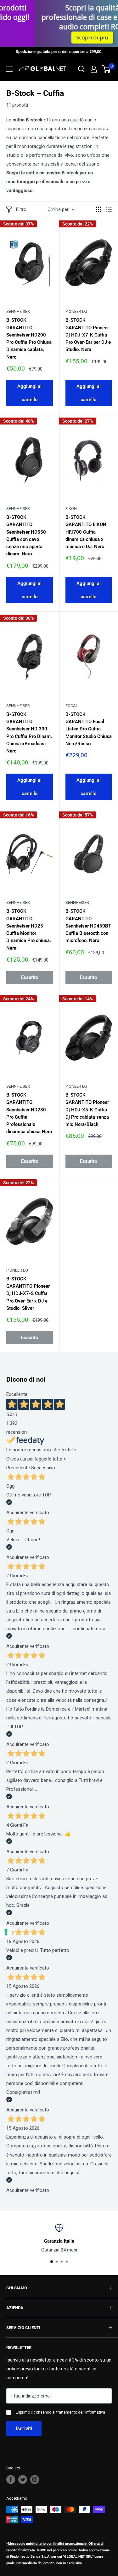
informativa (95, 2412)
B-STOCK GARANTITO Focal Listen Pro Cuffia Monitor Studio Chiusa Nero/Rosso (89, 729)
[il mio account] (94, 69)
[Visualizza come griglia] (98, 209)
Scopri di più (72, 37)
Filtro (21, 209)
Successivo (43, 1468)
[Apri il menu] (9, 69)
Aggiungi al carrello (29, 393)
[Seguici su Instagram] (35, 2479)
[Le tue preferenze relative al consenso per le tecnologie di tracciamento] (6, 1932)
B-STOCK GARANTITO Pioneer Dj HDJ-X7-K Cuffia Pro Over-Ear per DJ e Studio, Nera (88, 335)
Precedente (18, 1468)
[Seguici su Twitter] (23, 2479)
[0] (107, 69)
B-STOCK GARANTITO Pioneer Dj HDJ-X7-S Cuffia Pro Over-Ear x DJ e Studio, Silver (28, 1294)
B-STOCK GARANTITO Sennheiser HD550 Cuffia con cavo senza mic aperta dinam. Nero (26, 536)
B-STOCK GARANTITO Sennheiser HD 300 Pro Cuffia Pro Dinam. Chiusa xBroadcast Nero (29, 733)
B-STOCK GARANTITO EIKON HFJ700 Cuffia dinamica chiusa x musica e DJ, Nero (86, 532)
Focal (72, 706)
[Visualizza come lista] (109, 209)
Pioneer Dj (76, 311)
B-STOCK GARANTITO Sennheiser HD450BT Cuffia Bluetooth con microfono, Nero (88, 926)
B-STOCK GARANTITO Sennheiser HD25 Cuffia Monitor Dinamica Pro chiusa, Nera (29, 929)
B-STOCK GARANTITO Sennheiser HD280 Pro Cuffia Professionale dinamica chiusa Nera (29, 1113)
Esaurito (30, 977)
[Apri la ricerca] (81, 69)
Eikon (71, 509)
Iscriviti (24, 2429)
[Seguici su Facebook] (11, 2479)
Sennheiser (18, 311)
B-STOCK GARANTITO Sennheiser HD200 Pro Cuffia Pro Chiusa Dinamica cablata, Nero (29, 338)
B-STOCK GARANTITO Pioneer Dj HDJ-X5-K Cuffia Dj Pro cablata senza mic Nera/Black (87, 1110)
